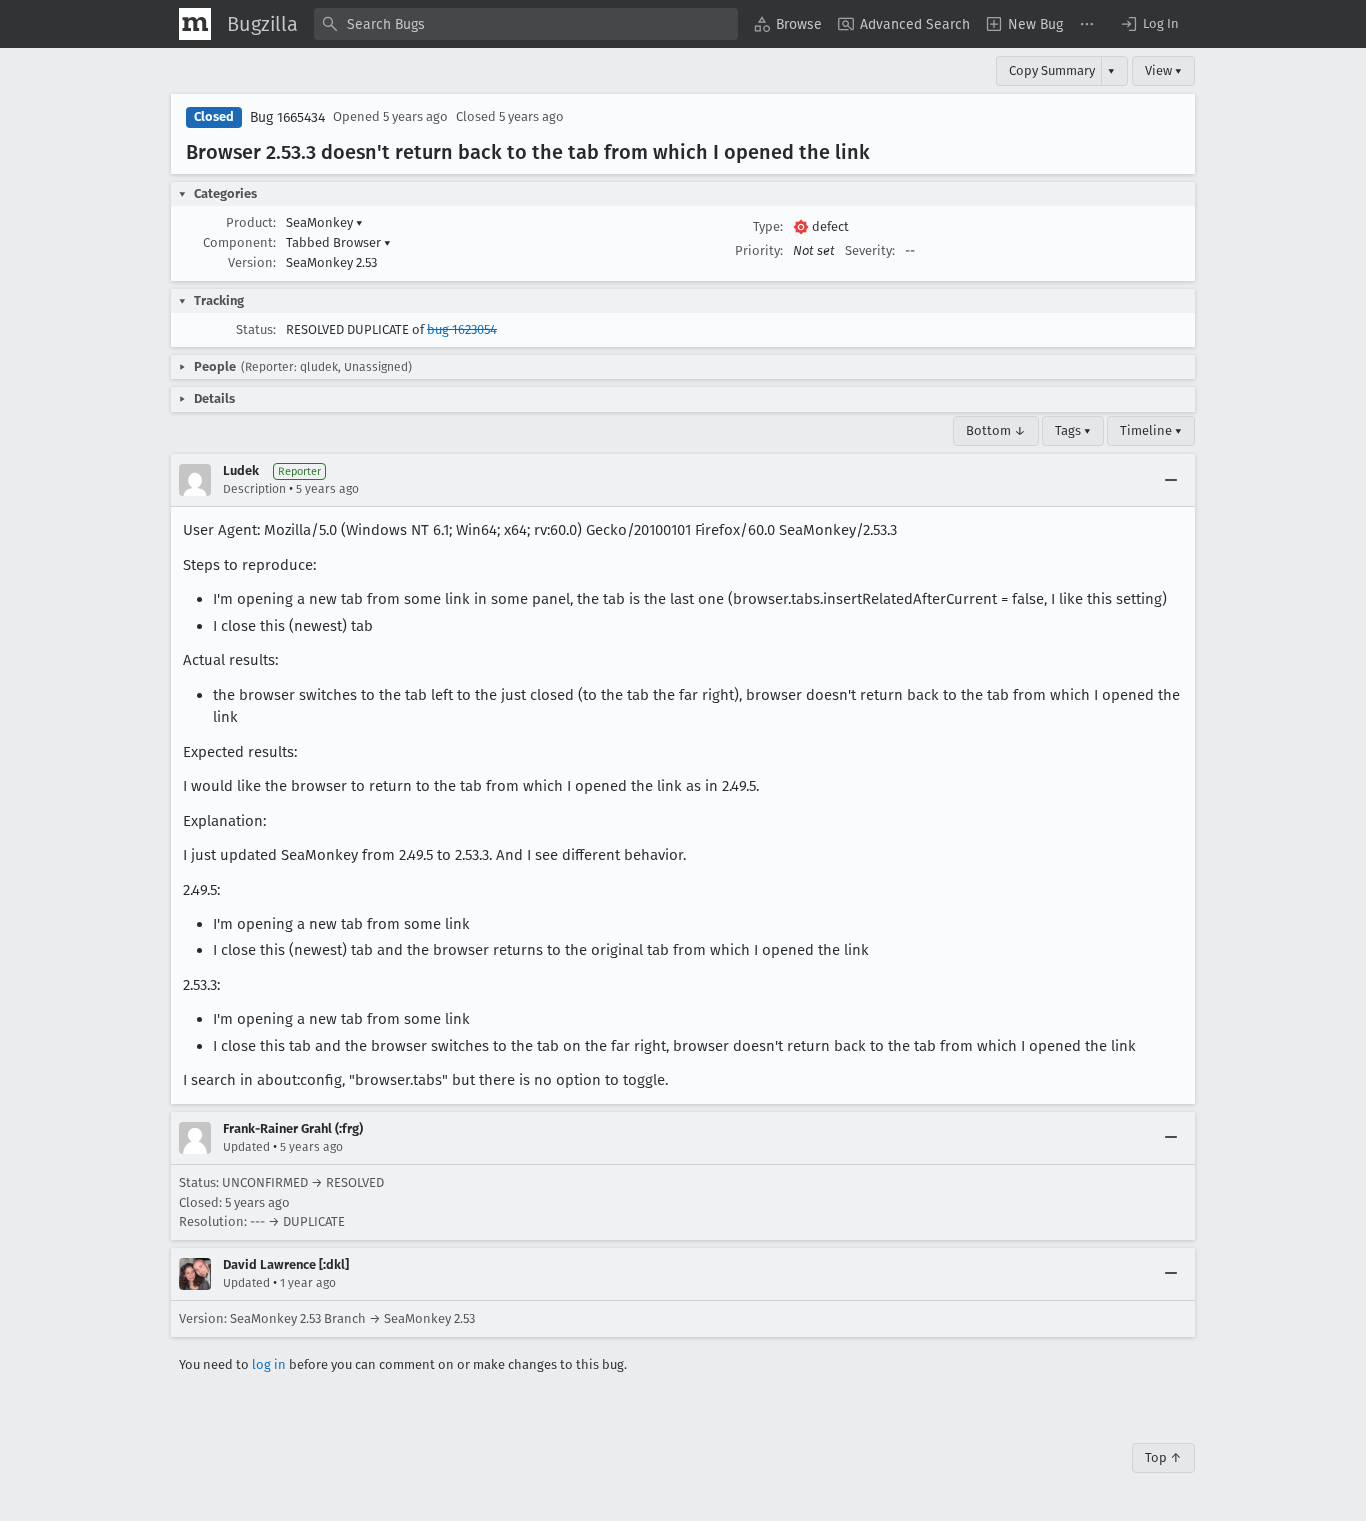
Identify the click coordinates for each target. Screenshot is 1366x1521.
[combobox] (526, 24)
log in (269, 1364)
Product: (251, 222)
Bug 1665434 (287, 117)
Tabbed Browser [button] (338, 242)
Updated (246, 1147)
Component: (239, 242)
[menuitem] (788, 24)
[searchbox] (526, 24)
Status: (256, 329)
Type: (768, 226)
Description (254, 489)
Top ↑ (1163, 1457)
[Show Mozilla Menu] (195, 24)
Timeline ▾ (1151, 430)
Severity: (870, 250)
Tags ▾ (1073, 430)
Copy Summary (1052, 70)
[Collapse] (1171, 480)
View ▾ (1163, 70)
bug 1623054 (462, 329)
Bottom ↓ (996, 430)
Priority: (759, 250)
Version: (252, 262)
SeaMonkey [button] (324, 222)
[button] (1149, 24)
